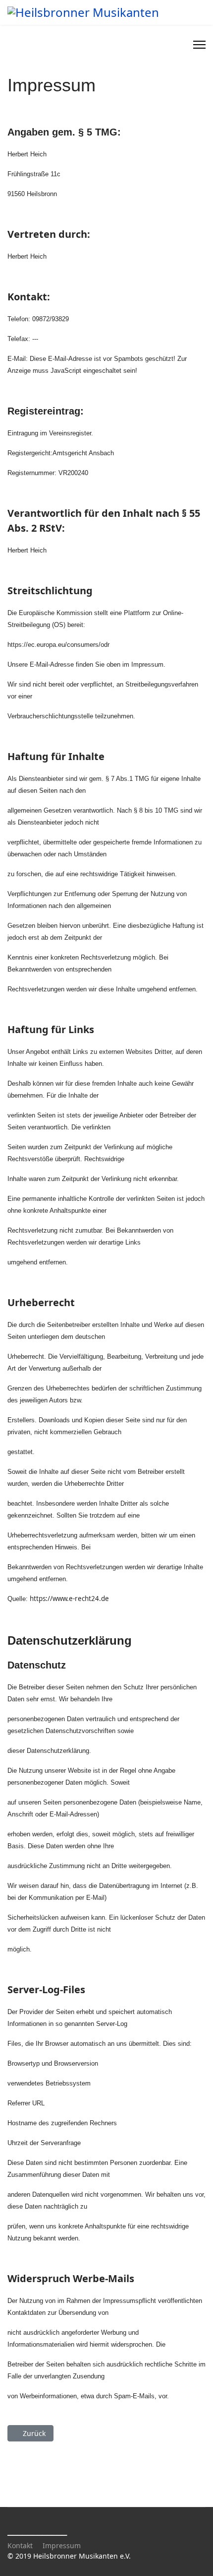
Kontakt (20, 2545)
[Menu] (199, 45)
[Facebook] (169, 45)
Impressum (62, 2545)
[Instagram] (180, 45)
